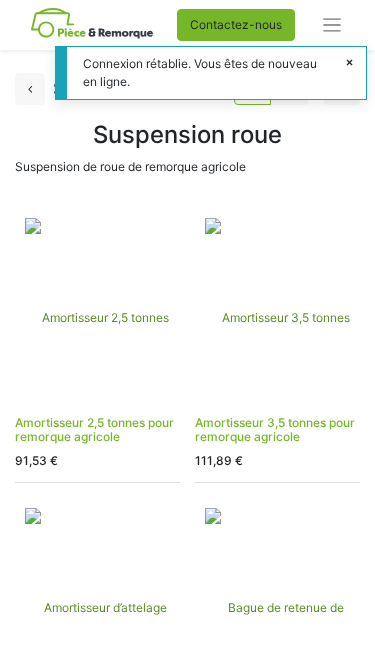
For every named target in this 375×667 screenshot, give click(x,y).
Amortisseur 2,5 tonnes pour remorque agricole (94, 429)
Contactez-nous (236, 24)
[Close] (349, 63)
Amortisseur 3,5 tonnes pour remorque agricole (275, 429)
